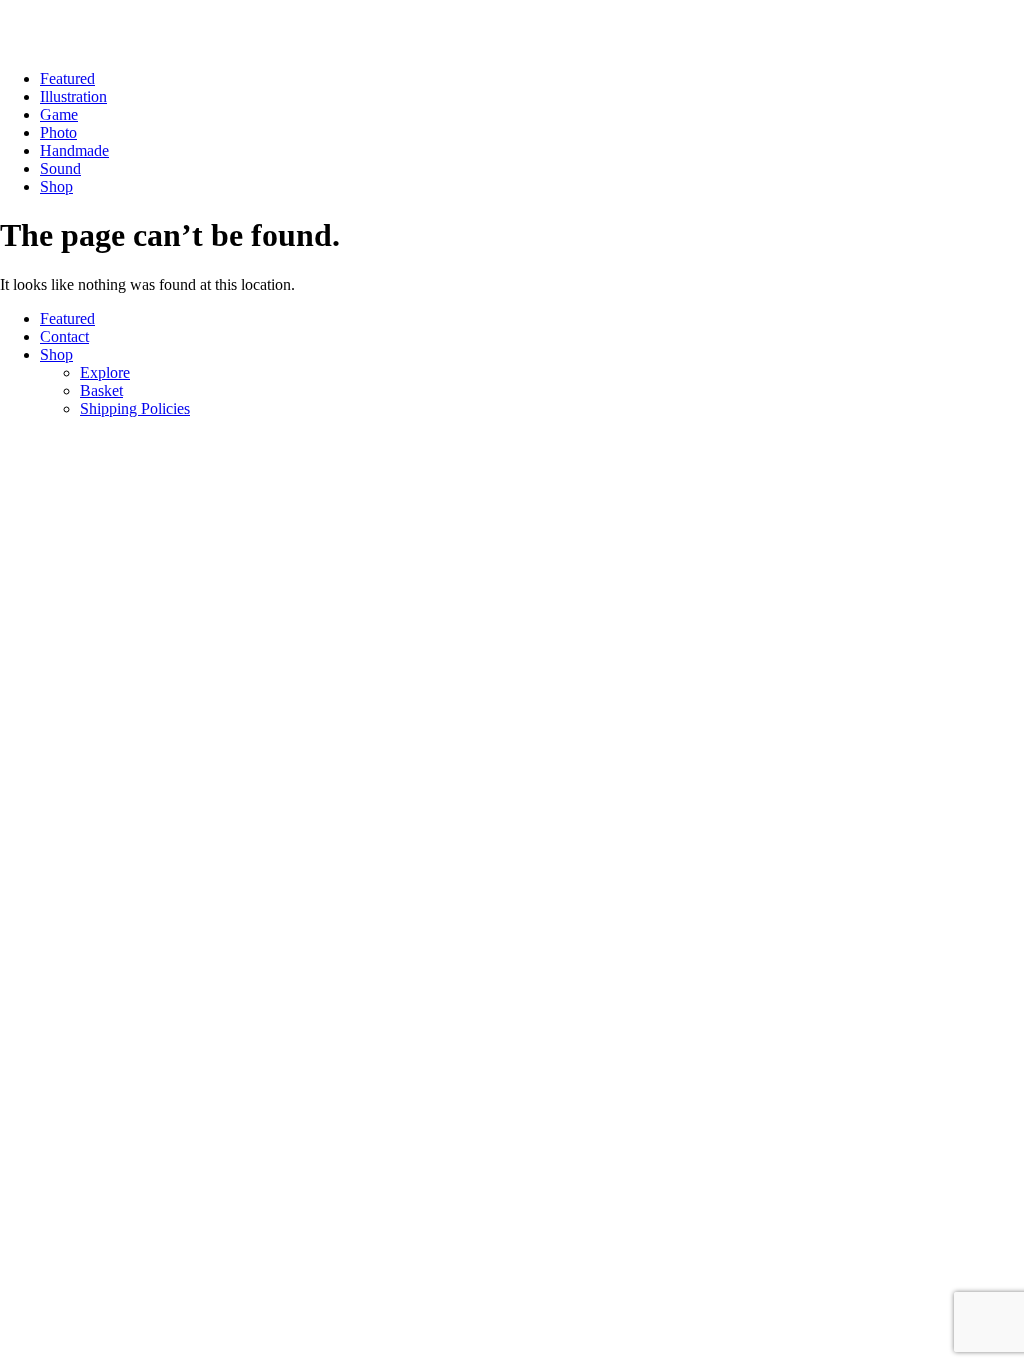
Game (59, 114)
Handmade (74, 150)
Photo (58, 132)
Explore (105, 372)
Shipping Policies (135, 408)
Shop (56, 186)
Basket (101, 390)
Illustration (73, 96)
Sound (60, 168)
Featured (67, 78)
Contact (64, 336)
